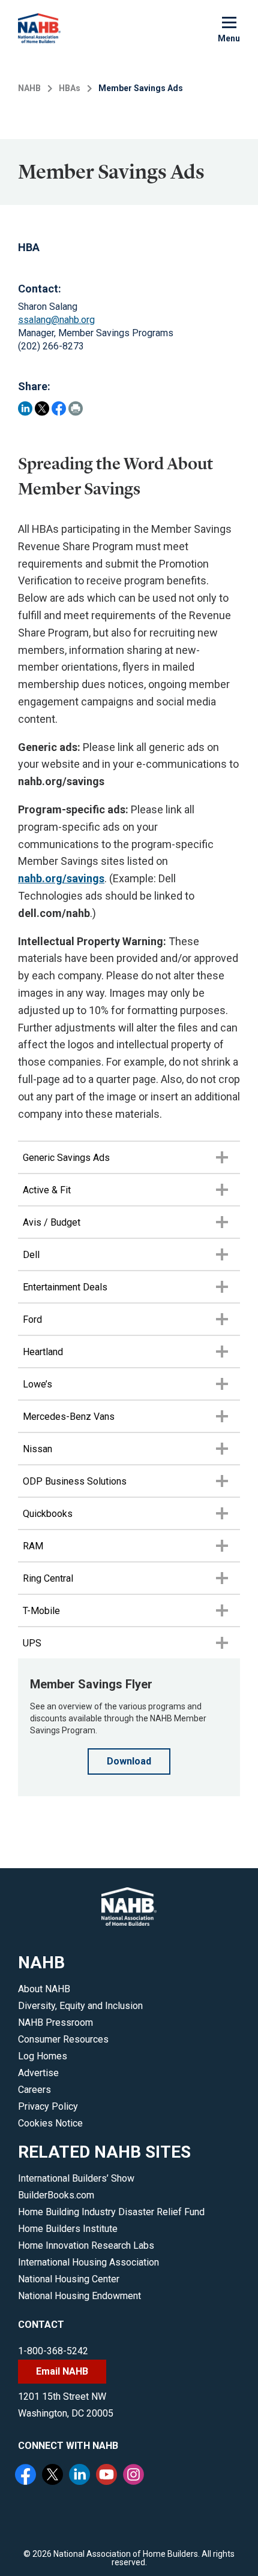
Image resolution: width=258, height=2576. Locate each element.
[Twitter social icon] (54, 2476)
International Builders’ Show (76, 2178)
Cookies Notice (50, 2123)
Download (129, 1761)
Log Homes (43, 2056)
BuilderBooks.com (56, 2195)
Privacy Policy (48, 2106)
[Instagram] (135, 2476)
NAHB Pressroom (55, 2023)
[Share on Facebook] (59, 408)
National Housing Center (69, 2279)
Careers (34, 2090)
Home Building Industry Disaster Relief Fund (111, 2212)
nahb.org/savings (61, 878)
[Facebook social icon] (27, 2476)
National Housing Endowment (79, 2296)
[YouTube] (108, 2476)
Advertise (38, 2073)
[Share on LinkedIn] (25, 408)
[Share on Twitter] (42, 408)
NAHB (29, 88)
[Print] (76, 408)
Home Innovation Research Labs (86, 2245)
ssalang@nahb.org (56, 320)
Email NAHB (62, 2371)
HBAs (70, 88)
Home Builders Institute (68, 2229)
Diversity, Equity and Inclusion (80, 2006)
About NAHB (44, 1989)
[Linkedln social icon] (81, 2476)
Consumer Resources (63, 2039)
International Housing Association (88, 2262)
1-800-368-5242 (53, 2351)
